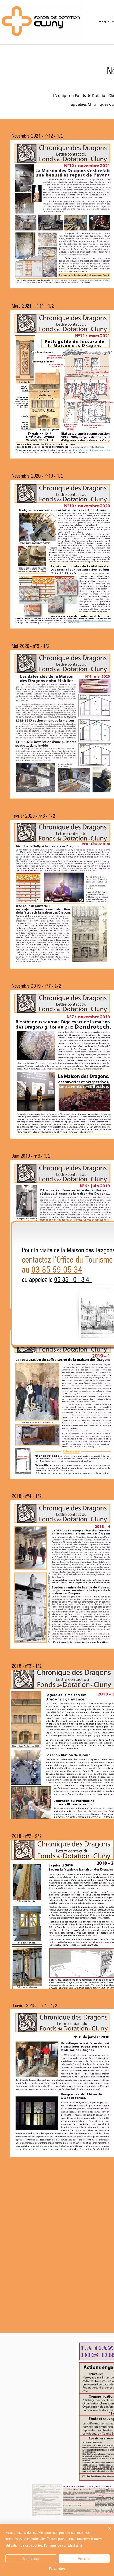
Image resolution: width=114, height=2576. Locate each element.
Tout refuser (31, 2559)
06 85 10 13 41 (73, 1280)
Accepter (84, 2559)
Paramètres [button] (57, 2568)
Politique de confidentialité (63, 2545)
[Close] (107, 2532)
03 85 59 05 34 (57, 1270)
